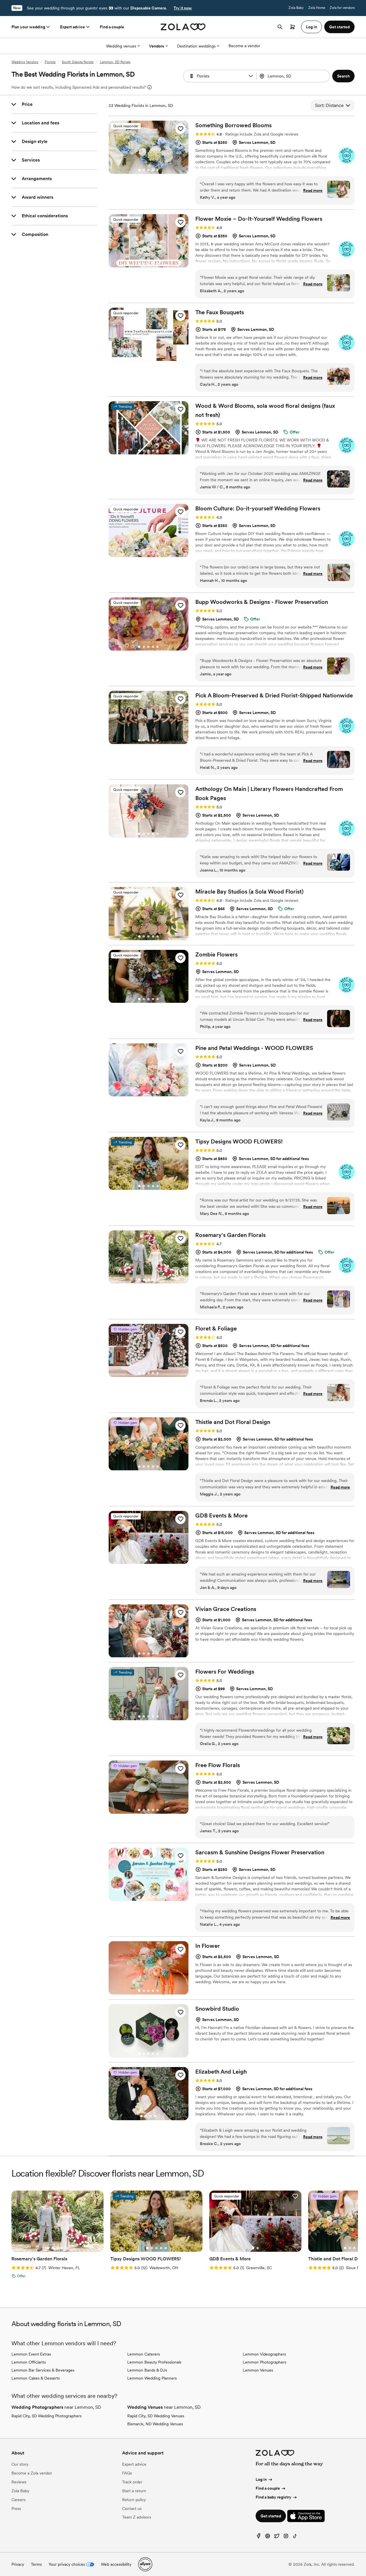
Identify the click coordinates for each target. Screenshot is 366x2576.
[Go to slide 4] (153, 170)
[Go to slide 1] (139, 170)
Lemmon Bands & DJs (147, 2370)
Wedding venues (121, 46)
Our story (20, 2464)
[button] (251, 76)
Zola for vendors (342, 8)
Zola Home (317, 8)
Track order (132, 2482)
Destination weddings (196, 46)
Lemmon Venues (258, 2370)
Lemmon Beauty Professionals (154, 2362)
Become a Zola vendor (32, 2473)
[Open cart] (293, 27)
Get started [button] (339, 27)
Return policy (134, 2500)
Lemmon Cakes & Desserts (36, 2378)
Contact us (132, 2509)
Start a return (134, 2491)
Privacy (18, 2564)
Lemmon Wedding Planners (152, 2378)
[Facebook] (258, 2537)
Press (16, 2509)
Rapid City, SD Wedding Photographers (46, 2416)
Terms (36, 2564)
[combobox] (294, 76)
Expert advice (72, 27)
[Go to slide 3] (148, 170)
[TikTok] (295, 2537)
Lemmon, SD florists (115, 62)
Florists (50, 62)
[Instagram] (286, 2537)
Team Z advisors (137, 2517)
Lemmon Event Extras (31, 2354)
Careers (18, 2500)
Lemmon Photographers (264, 2362)
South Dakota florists (78, 62)
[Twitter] (277, 2537)
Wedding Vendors (25, 62)
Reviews (19, 2482)
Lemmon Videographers (264, 2354)
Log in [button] (312, 27)
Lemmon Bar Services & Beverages (43, 2370)
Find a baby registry (273, 2497)
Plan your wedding (28, 27)
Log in (261, 2479)
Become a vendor (244, 46)
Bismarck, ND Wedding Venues (155, 2424)
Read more (313, 190)
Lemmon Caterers (144, 2354)
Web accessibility (116, 2564)
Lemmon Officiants (29, 2362)
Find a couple (112, 27)
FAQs (127, 2473)
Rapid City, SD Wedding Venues (156, 2416)
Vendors (157, 46)
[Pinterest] (268, 2537)
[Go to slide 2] (144, 170)
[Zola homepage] (183, 27)
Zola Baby (296, 8)
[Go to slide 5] (158, 170)
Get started (271, 2516)
